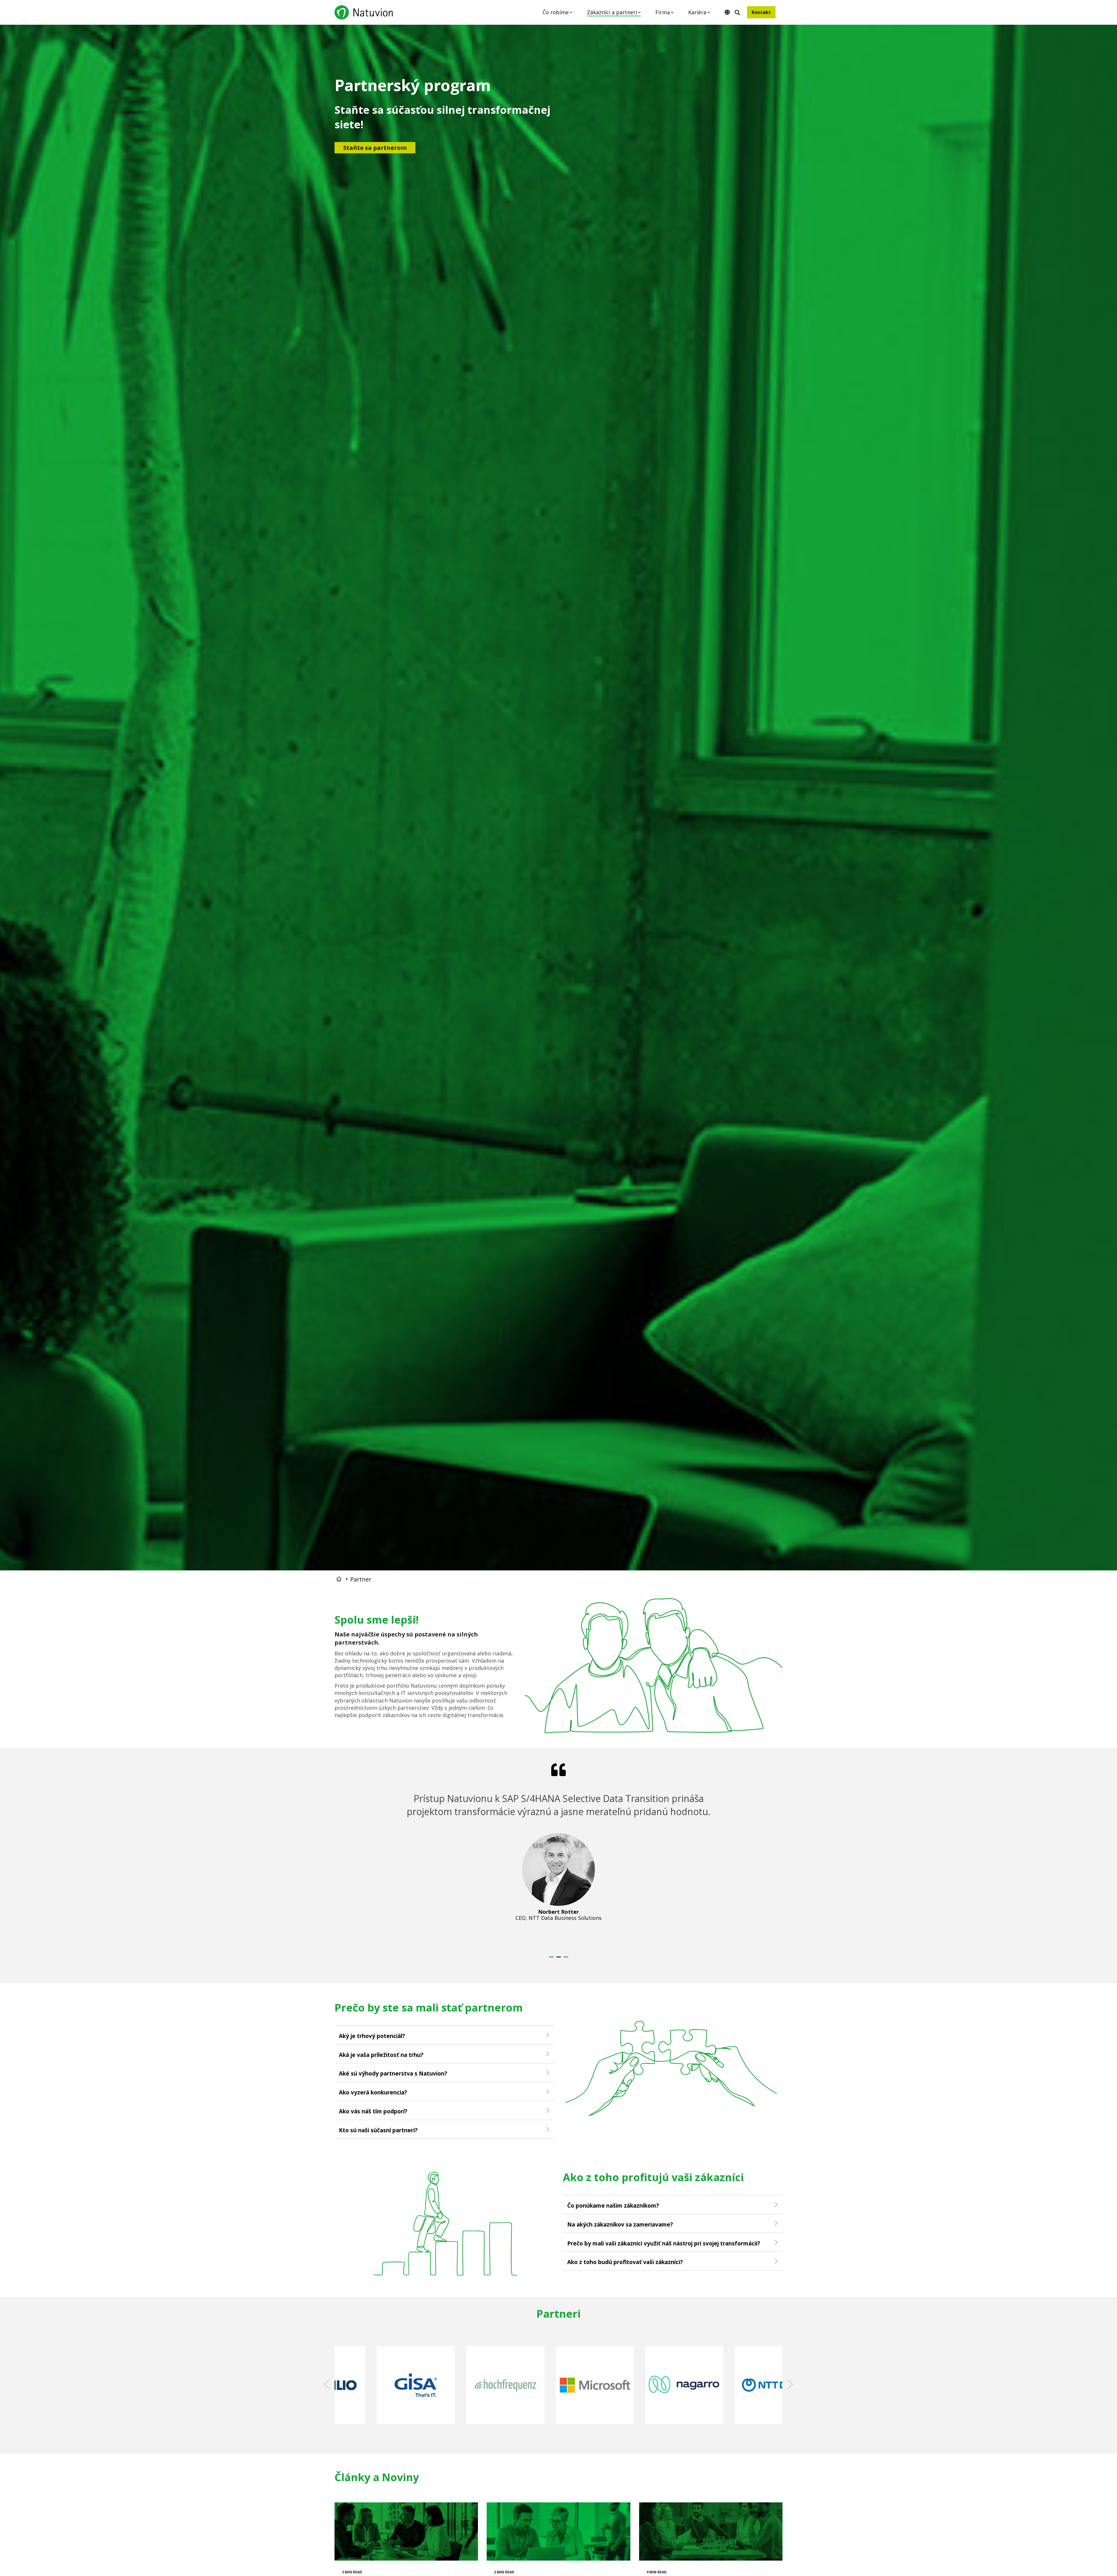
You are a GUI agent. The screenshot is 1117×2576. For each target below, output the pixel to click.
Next (788, 2384)
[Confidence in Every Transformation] (406, 2531)
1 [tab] (552, 1959)
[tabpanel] (559, 1855)
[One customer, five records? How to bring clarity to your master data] (711, 2531)
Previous (329, 2384)
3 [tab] (567, 1959)
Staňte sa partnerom (375, 148)
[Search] (737, 13)
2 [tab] (559, 1959)
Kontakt (761, 12)
